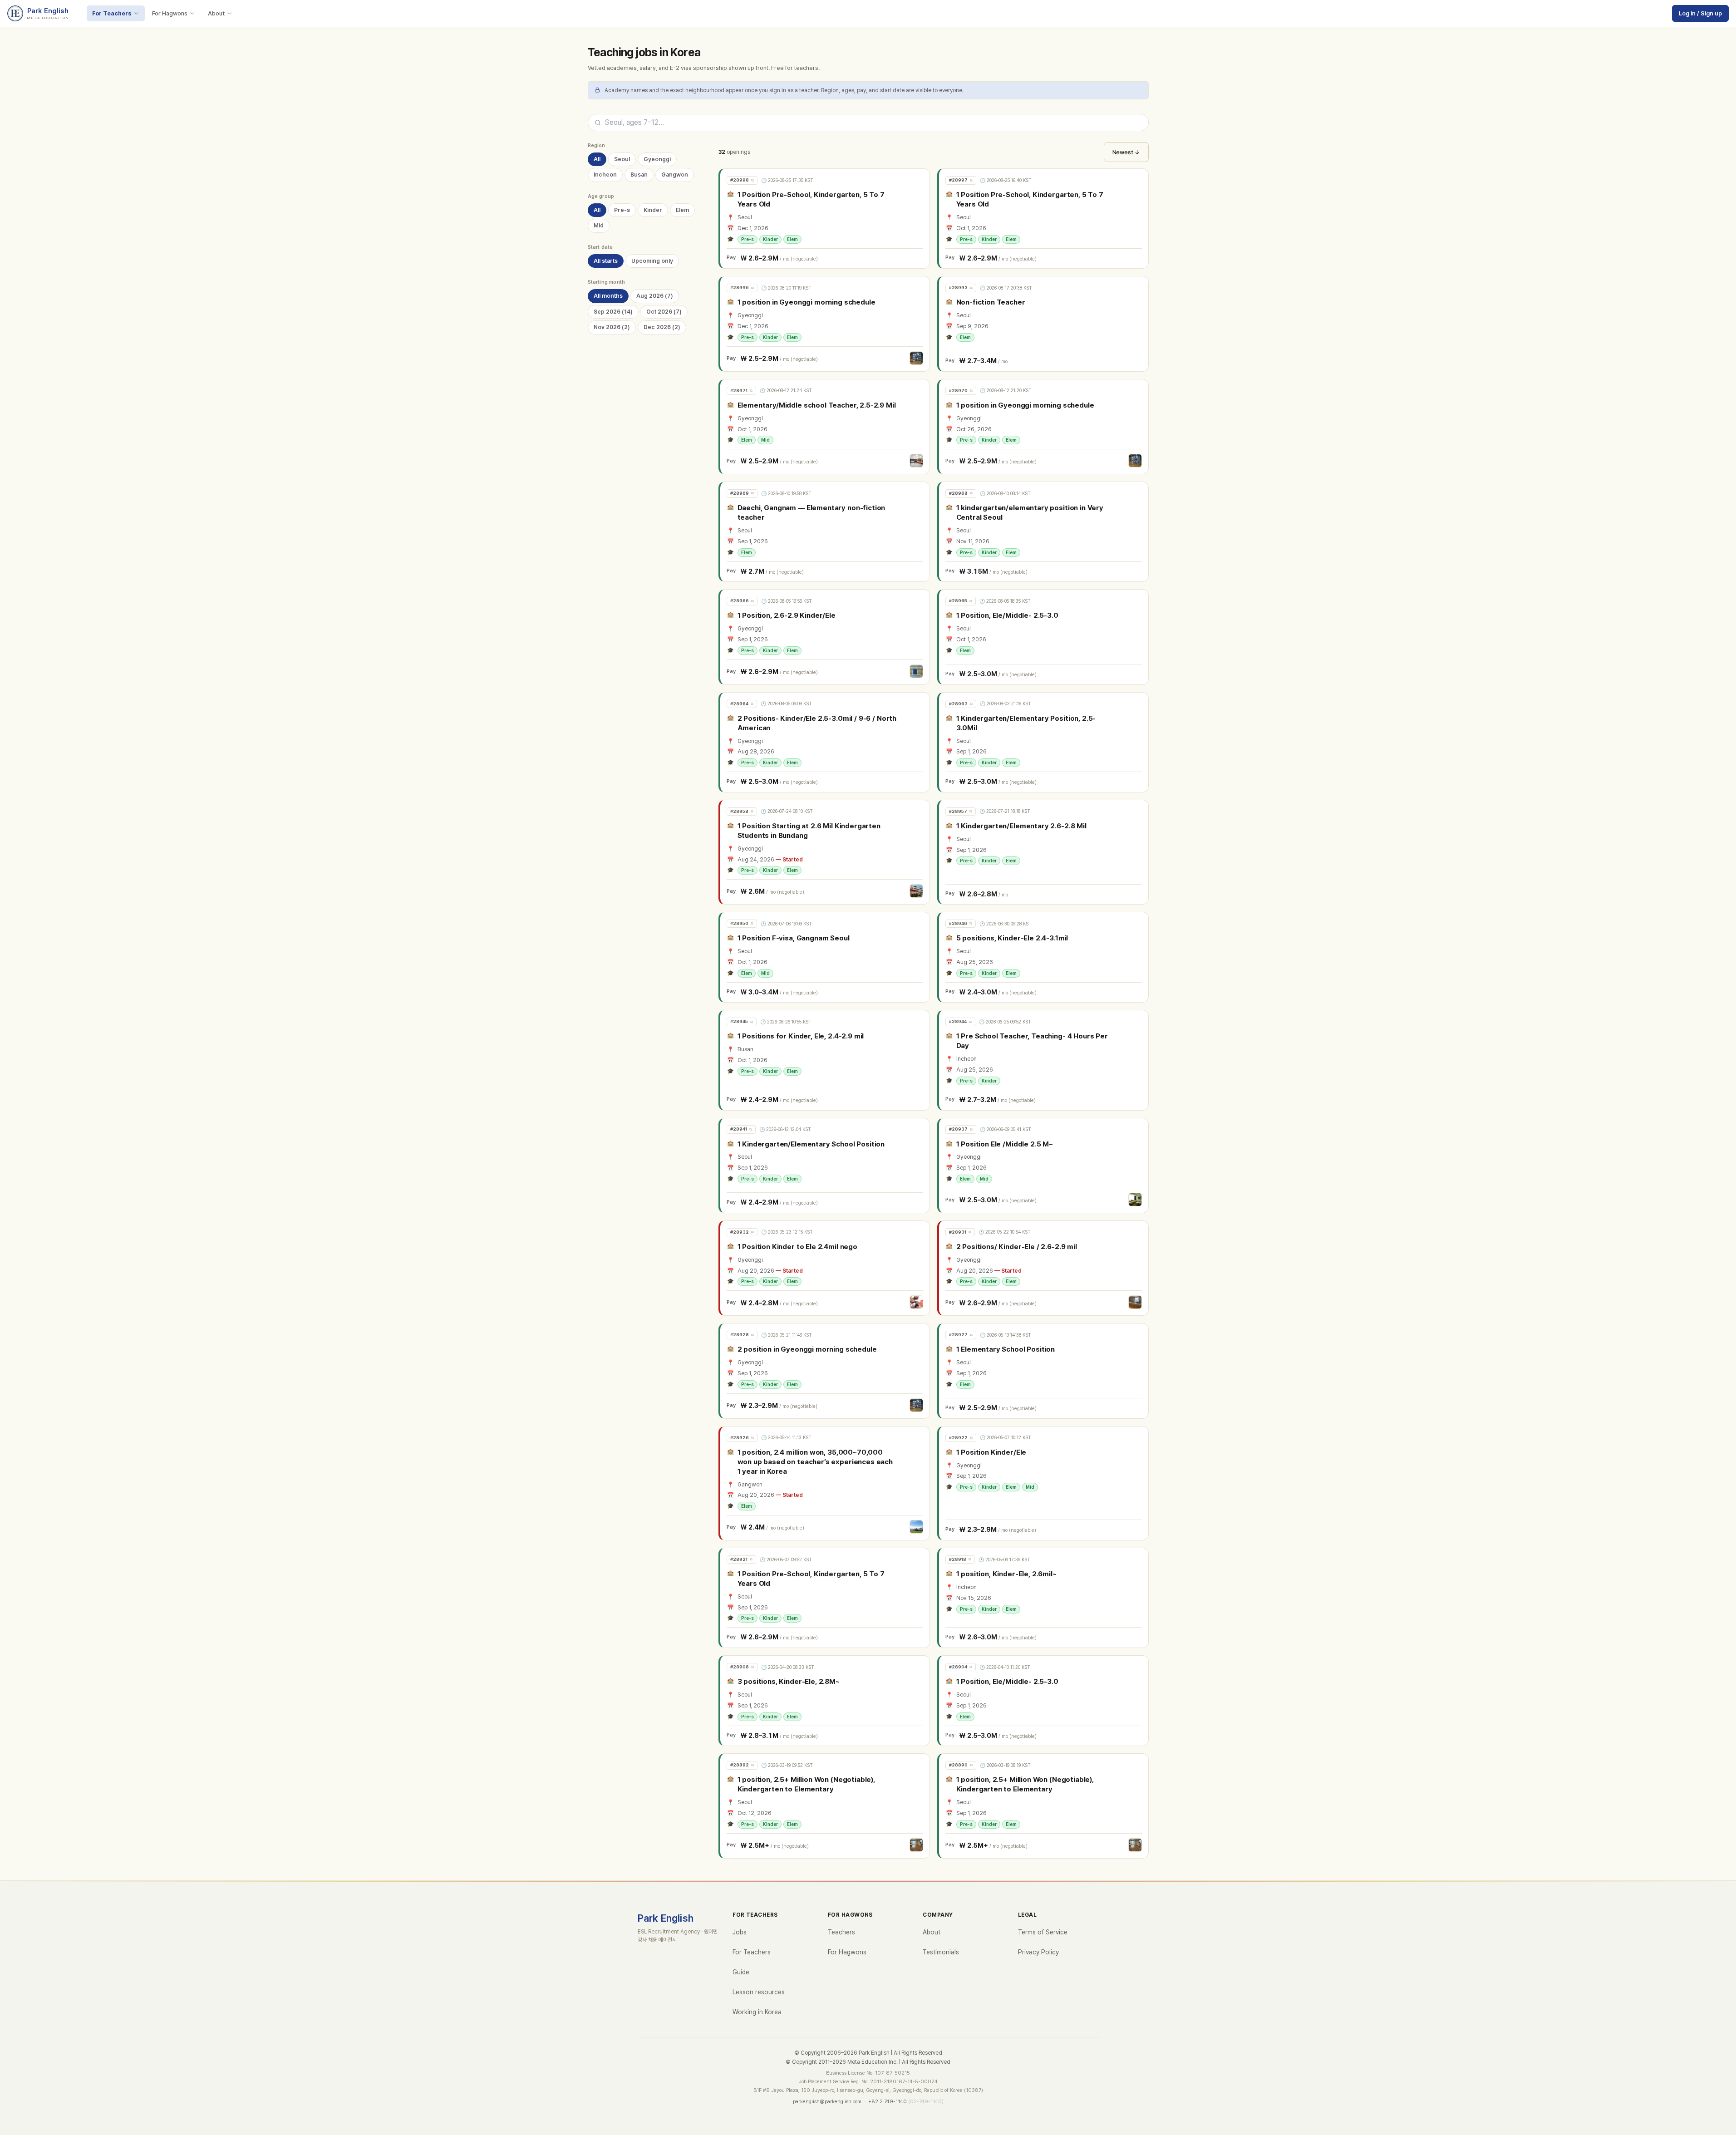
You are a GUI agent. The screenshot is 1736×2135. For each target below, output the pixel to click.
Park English (666, 1918)
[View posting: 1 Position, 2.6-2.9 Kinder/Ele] (825, 637)
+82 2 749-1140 (888, 2102)
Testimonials (941, 1952)
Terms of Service (1043, 1932)
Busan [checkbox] (639, 175)
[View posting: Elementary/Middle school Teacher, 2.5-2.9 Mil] (825, 427)
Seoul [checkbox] (622, 159)
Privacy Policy (1038, 1952)
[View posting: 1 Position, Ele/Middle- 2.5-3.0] (1044, 637)
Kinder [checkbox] (653, 210)
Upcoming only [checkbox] (652, 261)
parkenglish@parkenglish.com (827, 2102)
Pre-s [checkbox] (622, 210)
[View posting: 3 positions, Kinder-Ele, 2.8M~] (825, 1701)
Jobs (740, 1932)
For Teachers (112, 13)
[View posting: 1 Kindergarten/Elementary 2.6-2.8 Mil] (1044, 852)
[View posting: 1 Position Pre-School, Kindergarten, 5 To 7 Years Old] (825, 219)
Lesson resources (759, 1992)
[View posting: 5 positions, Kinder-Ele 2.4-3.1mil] (1044, 957)
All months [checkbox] (608, 296)
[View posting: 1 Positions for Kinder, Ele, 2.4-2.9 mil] (825, 1060)
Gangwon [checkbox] (675, 175)
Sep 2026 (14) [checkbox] (613, 312)
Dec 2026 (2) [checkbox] (662, 327)
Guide (741, 1972)
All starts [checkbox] (606, 261)
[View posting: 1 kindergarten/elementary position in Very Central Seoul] (1044, 532)
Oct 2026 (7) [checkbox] (664, 312)
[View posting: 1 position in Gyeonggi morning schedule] (825, 324)
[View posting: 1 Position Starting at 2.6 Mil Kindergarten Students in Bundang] (825, 852)
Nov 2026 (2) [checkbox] (612, 327)
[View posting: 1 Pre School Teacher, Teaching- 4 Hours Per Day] (1044, 1060)
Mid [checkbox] (599, 226)
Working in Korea (757, 2012)
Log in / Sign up (1700, 13)
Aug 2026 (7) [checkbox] (655, 296)
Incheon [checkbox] (605, 175)
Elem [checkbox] (682, 210)
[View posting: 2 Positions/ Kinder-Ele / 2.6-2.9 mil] (1044, 1268)
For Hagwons (170, 13)
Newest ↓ (1126, 152)
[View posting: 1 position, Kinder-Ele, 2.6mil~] (1044, 1598)
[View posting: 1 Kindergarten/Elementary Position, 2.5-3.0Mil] (1044, 742)
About (216, 13)
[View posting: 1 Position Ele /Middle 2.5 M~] (1044, 1166)
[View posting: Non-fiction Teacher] (1044, 324)
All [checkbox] (597, 159)
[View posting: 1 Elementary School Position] (1044, 1371)
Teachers (841, 1932)
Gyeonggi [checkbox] (657, 159)
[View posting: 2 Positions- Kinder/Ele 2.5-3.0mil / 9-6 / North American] (825, 742)
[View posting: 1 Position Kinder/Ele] (1044, 1483)
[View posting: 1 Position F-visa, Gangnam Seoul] (825, 957)
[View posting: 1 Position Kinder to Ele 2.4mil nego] (825, 1268)
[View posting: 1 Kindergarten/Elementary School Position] (825, 1166)
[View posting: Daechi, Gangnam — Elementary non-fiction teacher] (825, 532)
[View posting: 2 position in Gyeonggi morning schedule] (825, 1371)
